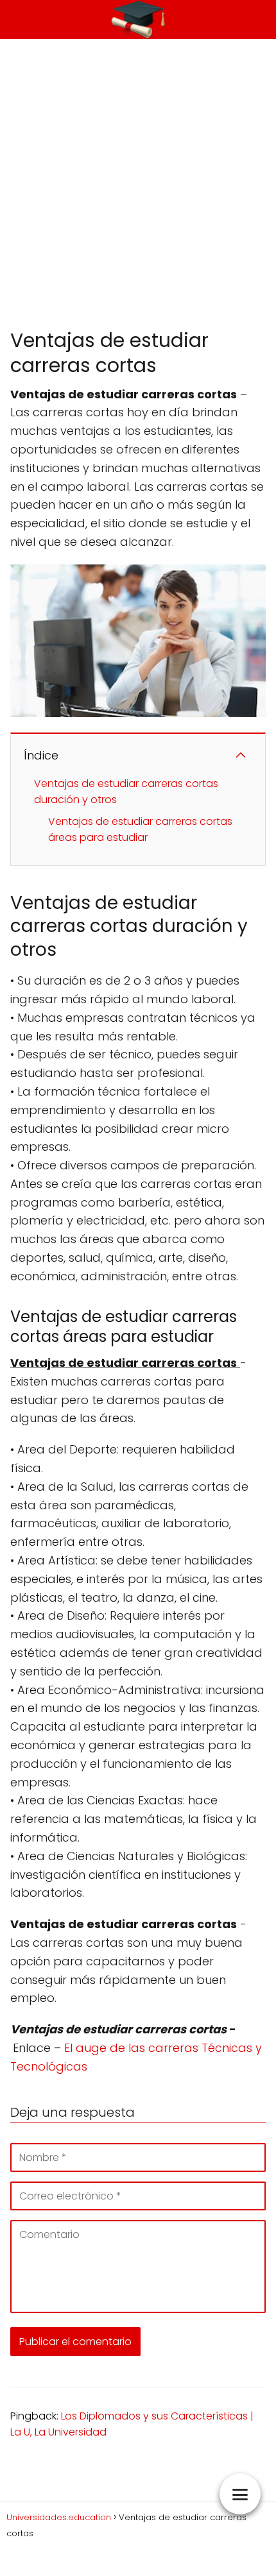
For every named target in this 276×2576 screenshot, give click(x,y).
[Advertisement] (138, 183)
